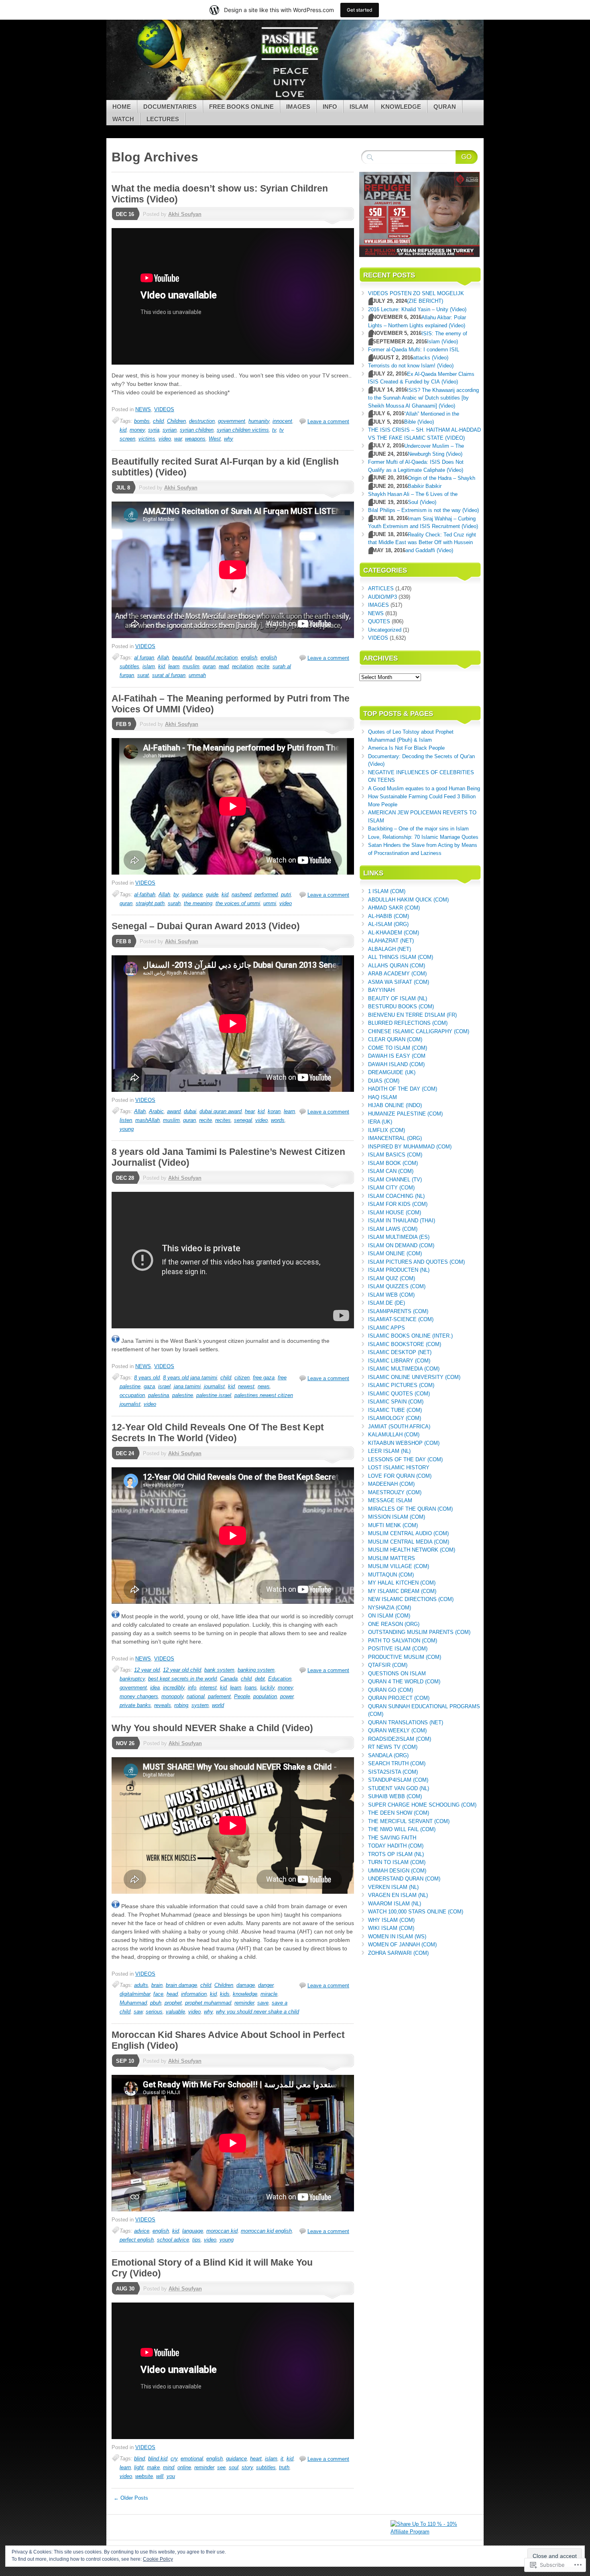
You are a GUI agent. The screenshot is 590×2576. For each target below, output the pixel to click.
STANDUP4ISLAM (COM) (398, 1780)
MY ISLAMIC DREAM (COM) (402, 1591)
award (174, 1111)
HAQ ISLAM (382, 1097)
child (158, 421)
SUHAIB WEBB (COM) (395, 1796)
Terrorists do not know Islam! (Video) (411, 366)
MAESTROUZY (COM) (395, 1492)
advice (142, 2231)
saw (138, 2012)
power (287, 1696)
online (184, 2467)
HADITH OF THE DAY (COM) (403, 1089)
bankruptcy (132, 1679)
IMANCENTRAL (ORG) (395, 1138)
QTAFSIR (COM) (388, 1665)
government (232, 421)
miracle (269, 1994)
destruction (202, 421)
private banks (135, 1705)
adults (141, 1985)
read (224, 666)
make (153, 2467)
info (192, 1688)
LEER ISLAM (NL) (389, 1451)
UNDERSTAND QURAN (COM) (404, 1879)
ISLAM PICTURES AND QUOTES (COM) (416, 1262)
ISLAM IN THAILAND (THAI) (402, 1221)
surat (143, 675)
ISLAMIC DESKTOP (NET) (400, 1352)
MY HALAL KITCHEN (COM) (402, 1583)
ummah (197, 675)
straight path (150, 903)
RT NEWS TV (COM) (393, 1747)
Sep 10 (125, 2061)
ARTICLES (381, 588)
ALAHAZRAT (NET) (391, 941)
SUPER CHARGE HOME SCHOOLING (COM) (422, 1805)
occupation (132, 1395)
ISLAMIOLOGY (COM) (395, 1418)
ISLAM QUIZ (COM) (392, 1278)
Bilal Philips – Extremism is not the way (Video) (423, 510)
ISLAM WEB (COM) (391, 1295)
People (242, 1696)
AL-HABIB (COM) (389, 916)
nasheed (241, 894)
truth (284, 2467)
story (247, 2467)
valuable (175, 2012)
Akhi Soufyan (185, 214)
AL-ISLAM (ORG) (388, 924)
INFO (330, 107)
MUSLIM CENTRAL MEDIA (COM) (409, 1542)
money (137, 430)
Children (176, 421)
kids (225, 1994)
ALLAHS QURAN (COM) (397, 966)
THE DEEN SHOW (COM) (399, 1813)
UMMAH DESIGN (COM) (397, 1871)
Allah (163, 658)
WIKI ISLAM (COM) (391, 1928)
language (193, 2231)
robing (181, 1705)
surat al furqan (169, 675)
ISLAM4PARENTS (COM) (398, 1311)
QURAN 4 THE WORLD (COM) (404, 1682)
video (165, 439)
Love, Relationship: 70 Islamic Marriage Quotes (423, 837)
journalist (214, 1386)
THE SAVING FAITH (392, 1838)
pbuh (156, 2003)
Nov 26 (125, 1743)
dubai (190, 1111)
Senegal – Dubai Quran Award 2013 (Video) (206, 926)
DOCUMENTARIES (170, 107)
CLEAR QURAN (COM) (395, 1039)
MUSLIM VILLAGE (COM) (399, 1566)
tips (196, 2240)
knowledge (245, 1994)
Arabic (156, 1111)
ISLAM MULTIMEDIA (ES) (399, 1237)
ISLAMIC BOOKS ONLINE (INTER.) (410, 1336)
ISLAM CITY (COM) (391, 1188)
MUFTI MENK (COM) (393, 1525)
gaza (149, 1386)
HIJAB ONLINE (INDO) (395, 1105)
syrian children (197, 430)
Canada (229, 1679)
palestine (183, 1395)
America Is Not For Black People (406, 748)
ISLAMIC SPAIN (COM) (396, 1402)
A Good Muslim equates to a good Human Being (424, 788)
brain (157, 1985)
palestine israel (214, 1395)
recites (223, 1120)
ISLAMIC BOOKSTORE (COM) (405, 1344)
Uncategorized (385, 630)
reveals (163, 1705)
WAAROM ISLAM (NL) (395, 1904)
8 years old (147, 1378)
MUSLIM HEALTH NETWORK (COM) (412, 1550)
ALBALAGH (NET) (390, 949)
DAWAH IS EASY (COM (397, 1056)
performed (266, 894)
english (249, 658)
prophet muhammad (208, 2003)
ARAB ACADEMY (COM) (397, 974)
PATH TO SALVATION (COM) (403, 1641)
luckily (267, 1688)
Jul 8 (123, 488)
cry (174, 2459)
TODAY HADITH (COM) (396, 1846)
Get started (360, 10)
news (264, 1386)
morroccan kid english (266, 2231)
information (194, 1994)
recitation (243, 666)
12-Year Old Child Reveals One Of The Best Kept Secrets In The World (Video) (218, 1433)
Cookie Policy (158, 2559)
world (218, 1705)
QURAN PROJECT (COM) (399, 1698)
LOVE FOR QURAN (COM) (400, 1476)
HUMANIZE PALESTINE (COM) (405, 1114)
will (160, 2476)
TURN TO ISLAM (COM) (397, 1862)
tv (274, 430)
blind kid (158, 2459)
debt (260, 1679)
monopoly (172, 1696)
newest (246, 1386)
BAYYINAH (381, 990)
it (282, 2459)
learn (174, 666)
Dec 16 (125, 214)
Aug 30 (125, 2289)
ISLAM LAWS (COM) (393, 1229)
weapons (195, 439)
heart (256, 2459)
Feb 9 (123, 724)
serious (154, 2012)
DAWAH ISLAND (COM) (396, 1064)
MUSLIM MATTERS (392, 1558)
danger (266, 1985)
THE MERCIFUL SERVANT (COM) (409, 1821)
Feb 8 (123, 941)
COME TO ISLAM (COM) (398, 1048)
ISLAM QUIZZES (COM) (397, 1286)
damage (246, 1985)
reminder (244, 2003)
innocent (282, 421)
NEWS (143, 409)
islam (149, 666)
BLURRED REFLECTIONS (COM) (408, 1023)
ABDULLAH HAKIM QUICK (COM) (408, 900)
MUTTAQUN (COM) (391, 1575)
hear (250, 1111)
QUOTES (379, 621)
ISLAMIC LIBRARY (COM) (399, 1361)
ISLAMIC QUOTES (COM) (399, 1394)
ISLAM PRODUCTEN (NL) (399, 1270)
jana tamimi (187, 1386)
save (263, 2003)
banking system (256, 1670)
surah (174, 903)
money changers (139, 1696)
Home (122, 107)
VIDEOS (164, 409)
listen (126, 1120)
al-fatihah (145, 894)
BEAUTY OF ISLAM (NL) (398, 998)
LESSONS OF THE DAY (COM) (405, 1459)
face (158, 1994)
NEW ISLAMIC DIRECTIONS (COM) (411, 1599)
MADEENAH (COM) (391, 1484)
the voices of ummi (238, 903)
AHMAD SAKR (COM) (394, 908)
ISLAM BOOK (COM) (393, 1163)
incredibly (174, 1688)
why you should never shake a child (257, 2012)
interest (208, 1688)
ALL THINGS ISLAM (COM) (401, 957)
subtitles (266, 2467)
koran (274, 1111)
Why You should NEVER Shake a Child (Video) (212, 1728)
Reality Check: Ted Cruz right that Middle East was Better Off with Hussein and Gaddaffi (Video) (422, 543)
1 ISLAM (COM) (387, 891)
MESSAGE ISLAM (390, 1500)
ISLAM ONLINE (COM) (395, 1253)
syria (154, 430)
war (178, 439)
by (176, 894)
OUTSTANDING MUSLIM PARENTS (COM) (419, 1632)
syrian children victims (243, 430)
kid (123, 430)
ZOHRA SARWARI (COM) (398, 1953)
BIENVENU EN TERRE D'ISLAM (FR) (412, 1015)
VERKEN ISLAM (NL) (393, 1887)
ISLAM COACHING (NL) (396, 1196)
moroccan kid (222, 2231)
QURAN (445, 107)
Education (280, 1679)
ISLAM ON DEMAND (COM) (401, 1245)
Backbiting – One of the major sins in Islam (418, 829)
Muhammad (133, 2003)
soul (234, 2467)
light (139, 2467)
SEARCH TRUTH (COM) (397, 1763)
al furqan (144, 658)
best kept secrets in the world (182, 1679)
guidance (192, 894)
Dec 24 (125, 1453)
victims (147, 439)
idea (155, 1688)
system (200, 1705)
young (127, 1129)
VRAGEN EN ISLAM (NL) (398, 1895)
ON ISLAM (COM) (389, 1616)
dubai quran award (221, 1111)
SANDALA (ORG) (388, 1755)
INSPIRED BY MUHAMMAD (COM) (410, 1147)
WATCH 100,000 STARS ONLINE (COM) (416, 1912)
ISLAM (359, 107)
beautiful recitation (216, 658)
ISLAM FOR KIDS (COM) (398, 1204)
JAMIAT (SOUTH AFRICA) (399, 1427)
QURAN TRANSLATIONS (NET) (406, 1722)
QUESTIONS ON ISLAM (397, 1673)
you (171, 2476)
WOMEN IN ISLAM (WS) (397, 1937)
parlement (219, 1696)
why (229, 439)
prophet (173, 2003)
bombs (142, 421)
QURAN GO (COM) (391, 1690)
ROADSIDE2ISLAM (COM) (400, 1739)
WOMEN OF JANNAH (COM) (402, 1945)
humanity (259, 421)
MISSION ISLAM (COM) (397, 1517)
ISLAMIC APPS (387, 1328)
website (144, 2476)
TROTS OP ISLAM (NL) (396, 1854)
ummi (270, 903)
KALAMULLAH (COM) (394, 1435)
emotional (192, 2459)
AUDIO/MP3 (382, 597)
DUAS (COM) (384, 1081)
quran (209, 666)
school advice (173, 2240)
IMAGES (298, 107)
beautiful (182, 658)
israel (164, 1386)
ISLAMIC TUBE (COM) (395, 1410)
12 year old (147, 1670)
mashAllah (147, 1120)
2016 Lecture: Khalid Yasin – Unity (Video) (417, 309)
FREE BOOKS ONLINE (241, 107)
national (196, 1696)
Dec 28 (125, 1178)
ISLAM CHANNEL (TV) (395, 1180)
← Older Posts (131, 2498)
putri (286, 894)
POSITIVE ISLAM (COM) (398, 1649)
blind (139, 2459)
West (215, 439)
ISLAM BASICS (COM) (395, 1155)
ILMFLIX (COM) (387, 1130)
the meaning (198, 903)
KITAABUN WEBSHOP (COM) (404, 1443)
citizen (242, 1378)
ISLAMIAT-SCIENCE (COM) (401, 1319)
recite (263, 666)
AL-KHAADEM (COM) (394, 933)
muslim (191, 666)
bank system (219, 1670)
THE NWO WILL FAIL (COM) (402, 1829)
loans (251, 1688)
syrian (170, 430)
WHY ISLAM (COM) (391, 1920)
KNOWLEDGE (401, 107)
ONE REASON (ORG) (394, 1624)
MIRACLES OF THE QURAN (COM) (410, 1509)
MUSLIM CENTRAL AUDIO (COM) (408, 1533)
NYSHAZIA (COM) (390, 1608)
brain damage (181, 1985)
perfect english (137, 2240)
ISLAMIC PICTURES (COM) (401, 1385)
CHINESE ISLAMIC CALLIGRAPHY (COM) (419, 1031)
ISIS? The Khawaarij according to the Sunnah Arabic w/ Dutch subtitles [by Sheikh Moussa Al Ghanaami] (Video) (423, 398)
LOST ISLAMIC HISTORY (399, 1467)
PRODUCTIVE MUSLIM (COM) (405, 1657)
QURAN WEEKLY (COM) (397, 1731)
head (172, 1994)
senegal (243, 1120)
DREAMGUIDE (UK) (392, 1072)
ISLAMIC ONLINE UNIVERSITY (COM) (414, 1377)
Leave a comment (328, 421)
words (278, 1120)
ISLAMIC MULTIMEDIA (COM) (404, 1369)
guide (212, 894)
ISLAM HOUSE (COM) (395, 1213)
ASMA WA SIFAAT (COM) (399, 982)
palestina (159, 1395)
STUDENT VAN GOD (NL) (399, 1788)
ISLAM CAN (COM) (391, 1171)
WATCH (123, 119)
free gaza (264, 1378)
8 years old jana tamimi (190, 1378)
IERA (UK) (380, 1122)
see (221, 2467)
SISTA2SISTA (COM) (393, 1772)
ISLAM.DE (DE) (387, 1303)
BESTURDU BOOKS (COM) (401, 1007)
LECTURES (163, 119)
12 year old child (182, 1670)
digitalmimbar (135, 1994)
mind (169, 2467)
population (265, 1696)
